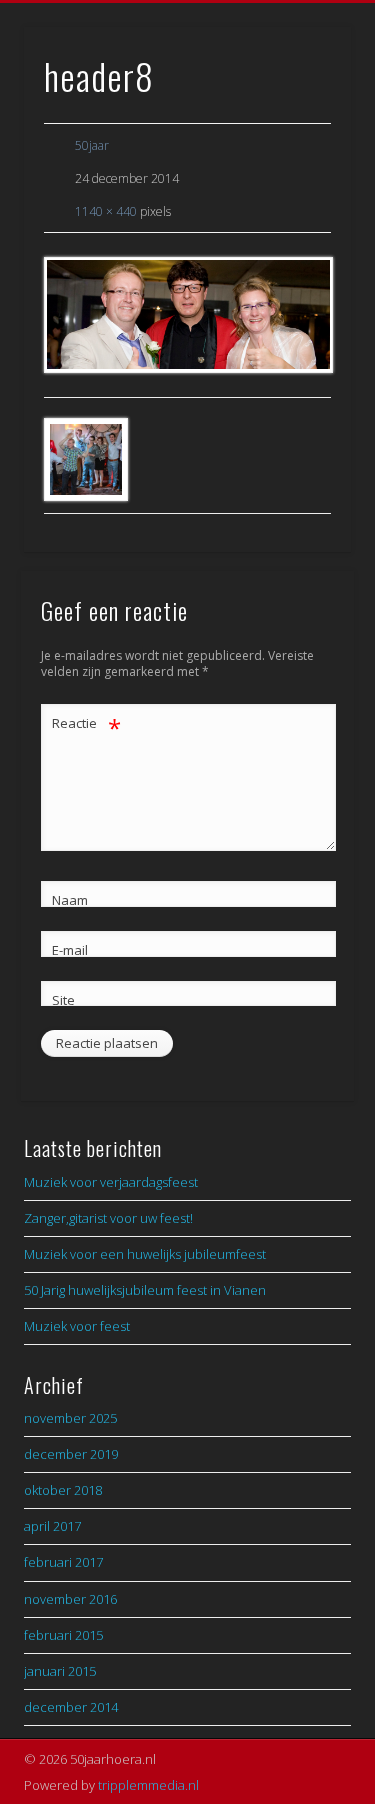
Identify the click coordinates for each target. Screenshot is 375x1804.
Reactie (86, 726)
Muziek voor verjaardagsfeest (111, 1182)
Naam (70, 900)
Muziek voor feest (77, 1326)
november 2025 (70, 1418)
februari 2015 (63, 1635)
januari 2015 (60, 1671)
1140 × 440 (106, 211)
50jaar (92, 145)
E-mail (70, 950)
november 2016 (70, 1599)
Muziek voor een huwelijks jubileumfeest (145, 1254)
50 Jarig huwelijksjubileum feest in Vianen (145, 1290)
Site (63, 1000)
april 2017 (52, 1526)
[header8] (187, 315)
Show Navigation (303, 179)
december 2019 (71, 1454)
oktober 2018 (63, 1490)
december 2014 (71, 1707)
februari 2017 (63, 1562)
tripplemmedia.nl (148, 1785)
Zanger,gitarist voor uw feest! (108, 1218)
